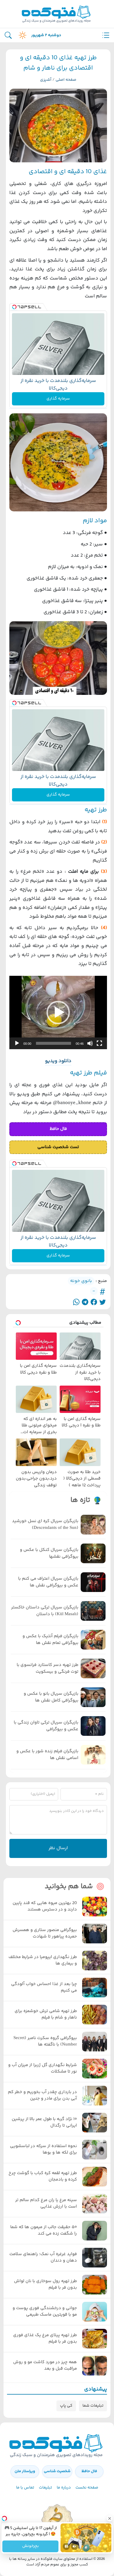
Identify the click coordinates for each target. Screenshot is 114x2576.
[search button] (8, 35)
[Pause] (66, 2546)
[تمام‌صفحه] (99, 1043)
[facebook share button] (94, 1302)
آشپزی (46, 80)
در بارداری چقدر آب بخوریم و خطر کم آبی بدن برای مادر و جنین (42, 2096)
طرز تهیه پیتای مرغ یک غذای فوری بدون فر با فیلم (45, 2339)
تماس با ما (25, 2488)
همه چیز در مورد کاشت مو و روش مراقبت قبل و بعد (45, 2366)
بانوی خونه (81, 1281)
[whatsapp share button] (76, 1302)
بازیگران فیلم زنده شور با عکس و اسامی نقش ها (47, 1755)
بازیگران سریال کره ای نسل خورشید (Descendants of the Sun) (45, 1525)
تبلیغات (45, 2488)
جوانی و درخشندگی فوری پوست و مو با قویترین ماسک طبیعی (45, 2312)
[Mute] (75, 2546)
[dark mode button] (21, 35)
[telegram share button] (85, 1302)
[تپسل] (14, 307)
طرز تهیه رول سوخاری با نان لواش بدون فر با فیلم (45, 2285)
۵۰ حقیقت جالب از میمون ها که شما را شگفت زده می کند (44, 2231)
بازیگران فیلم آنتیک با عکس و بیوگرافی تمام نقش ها (50, 1640)
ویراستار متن (25, 2471)
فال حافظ (89, 2471)
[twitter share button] (103, 1302)
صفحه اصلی (66, 80)
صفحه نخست (87, 2488)
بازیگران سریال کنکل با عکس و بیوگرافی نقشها (49, 1553)
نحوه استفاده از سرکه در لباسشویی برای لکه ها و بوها (43, 2150)
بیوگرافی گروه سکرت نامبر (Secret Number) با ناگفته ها (45, 2042)
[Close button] (110, 2518)
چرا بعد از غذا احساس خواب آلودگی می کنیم (44, 1988)
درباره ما (64, 2488)
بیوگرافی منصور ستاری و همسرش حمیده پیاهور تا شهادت (45, 1934)
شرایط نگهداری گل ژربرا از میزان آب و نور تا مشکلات (43, 2069)
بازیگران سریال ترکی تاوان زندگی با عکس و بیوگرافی (46, 1726)
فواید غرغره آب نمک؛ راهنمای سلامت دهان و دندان (43, 2258)
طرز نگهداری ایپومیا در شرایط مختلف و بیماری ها (43, 1961)
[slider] (53, 1043)
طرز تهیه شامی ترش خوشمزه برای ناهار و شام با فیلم (46, 2015)
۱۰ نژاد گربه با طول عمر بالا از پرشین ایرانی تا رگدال (44, 2123)
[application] (58, 1013)
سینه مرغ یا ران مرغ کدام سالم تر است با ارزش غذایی (46, 2204)
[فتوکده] (57, 14)
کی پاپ (66, 2406)
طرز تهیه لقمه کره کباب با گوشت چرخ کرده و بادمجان (43, 2177)
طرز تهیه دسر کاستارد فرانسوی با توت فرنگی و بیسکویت (47, 1668)
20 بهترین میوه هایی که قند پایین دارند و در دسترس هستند (45, 1907)
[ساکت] (90, 1043)
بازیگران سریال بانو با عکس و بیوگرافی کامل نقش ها (51, 1697)
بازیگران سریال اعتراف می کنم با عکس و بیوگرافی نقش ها (48, 1582)
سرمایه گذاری (58, 399)
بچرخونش (30, 2546)
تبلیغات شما (93, 2406)
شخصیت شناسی (57, 2471)
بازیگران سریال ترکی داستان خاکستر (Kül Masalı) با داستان (45, 1611)
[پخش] (17, 1043)
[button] (58, 1012)
